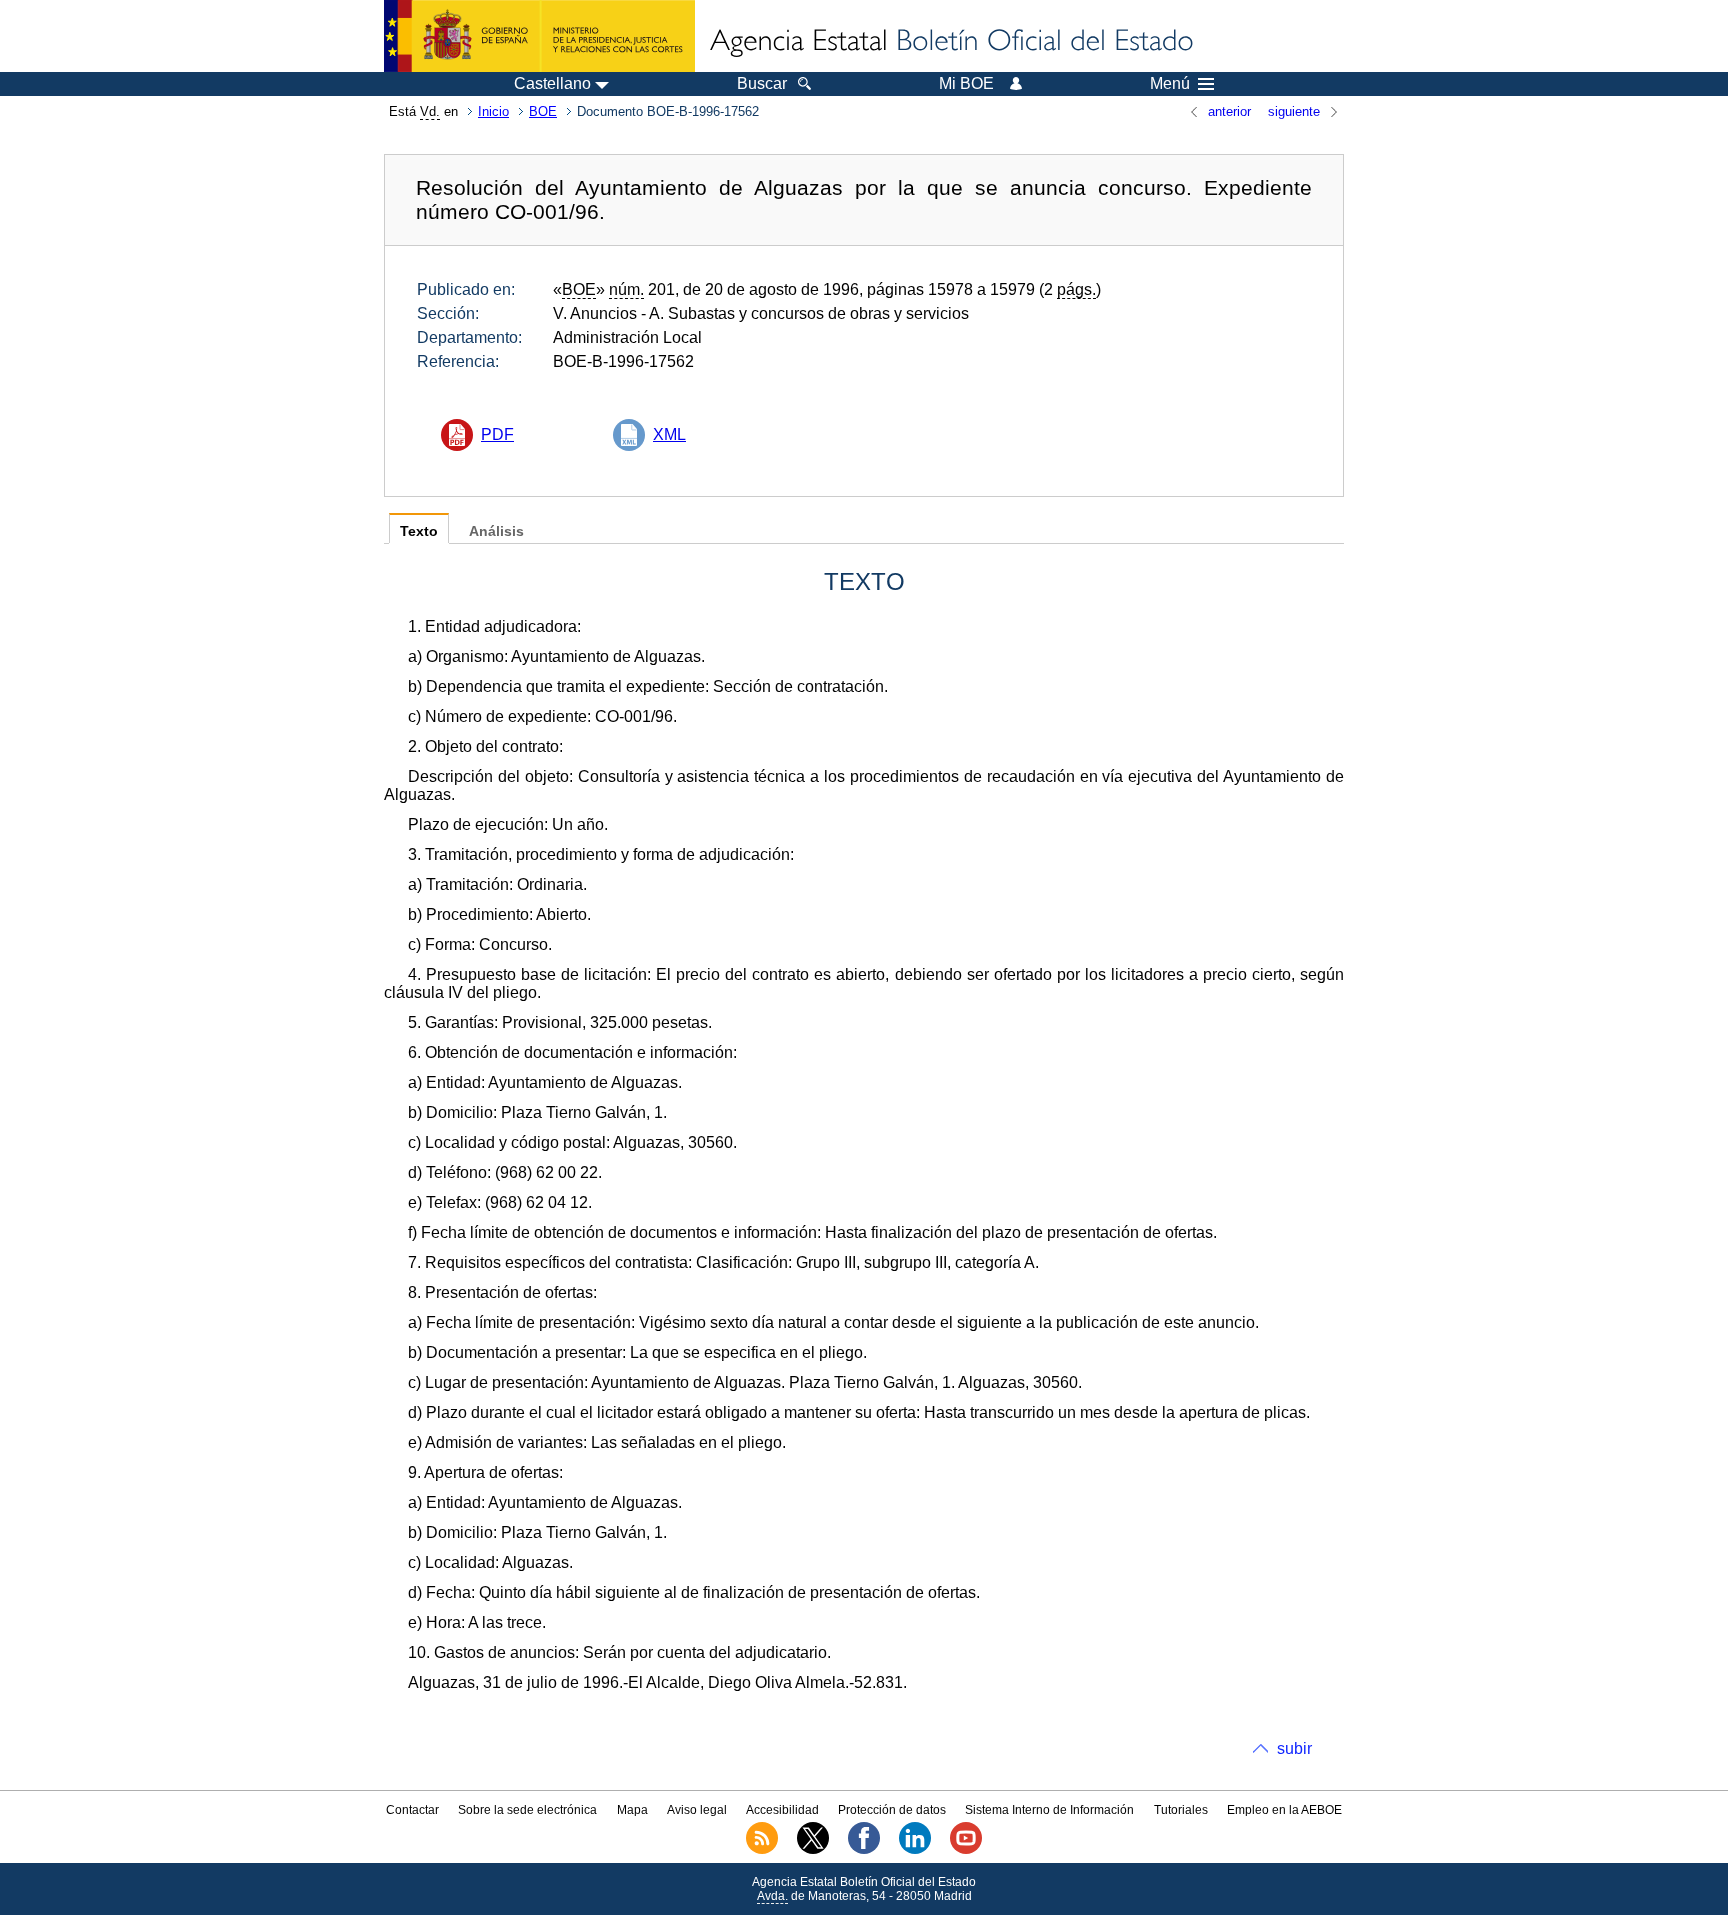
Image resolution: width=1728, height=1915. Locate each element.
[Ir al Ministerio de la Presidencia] (539, 36)
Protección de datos (892, 1810)
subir (1294, 1748)
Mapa (632, 1810)
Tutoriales (1181, 1810)
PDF (497, 434)
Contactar (412, 1810)
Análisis (496, 531)
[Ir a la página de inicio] (950, 42)
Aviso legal (697, 1810)
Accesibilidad (782, 1810)
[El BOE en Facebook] (864, 1850)
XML (669, 434)
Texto (419, 531)
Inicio (493, 111)
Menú (1170, 84)
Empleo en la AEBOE (1284, 1810)
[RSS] (762, 1850)
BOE (543, 111)
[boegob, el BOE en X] (813, 1850)
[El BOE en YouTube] (966, 1850)
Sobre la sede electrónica (527, 1810)
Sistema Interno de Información (1049, 1810)
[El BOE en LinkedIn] (915, 1850)
